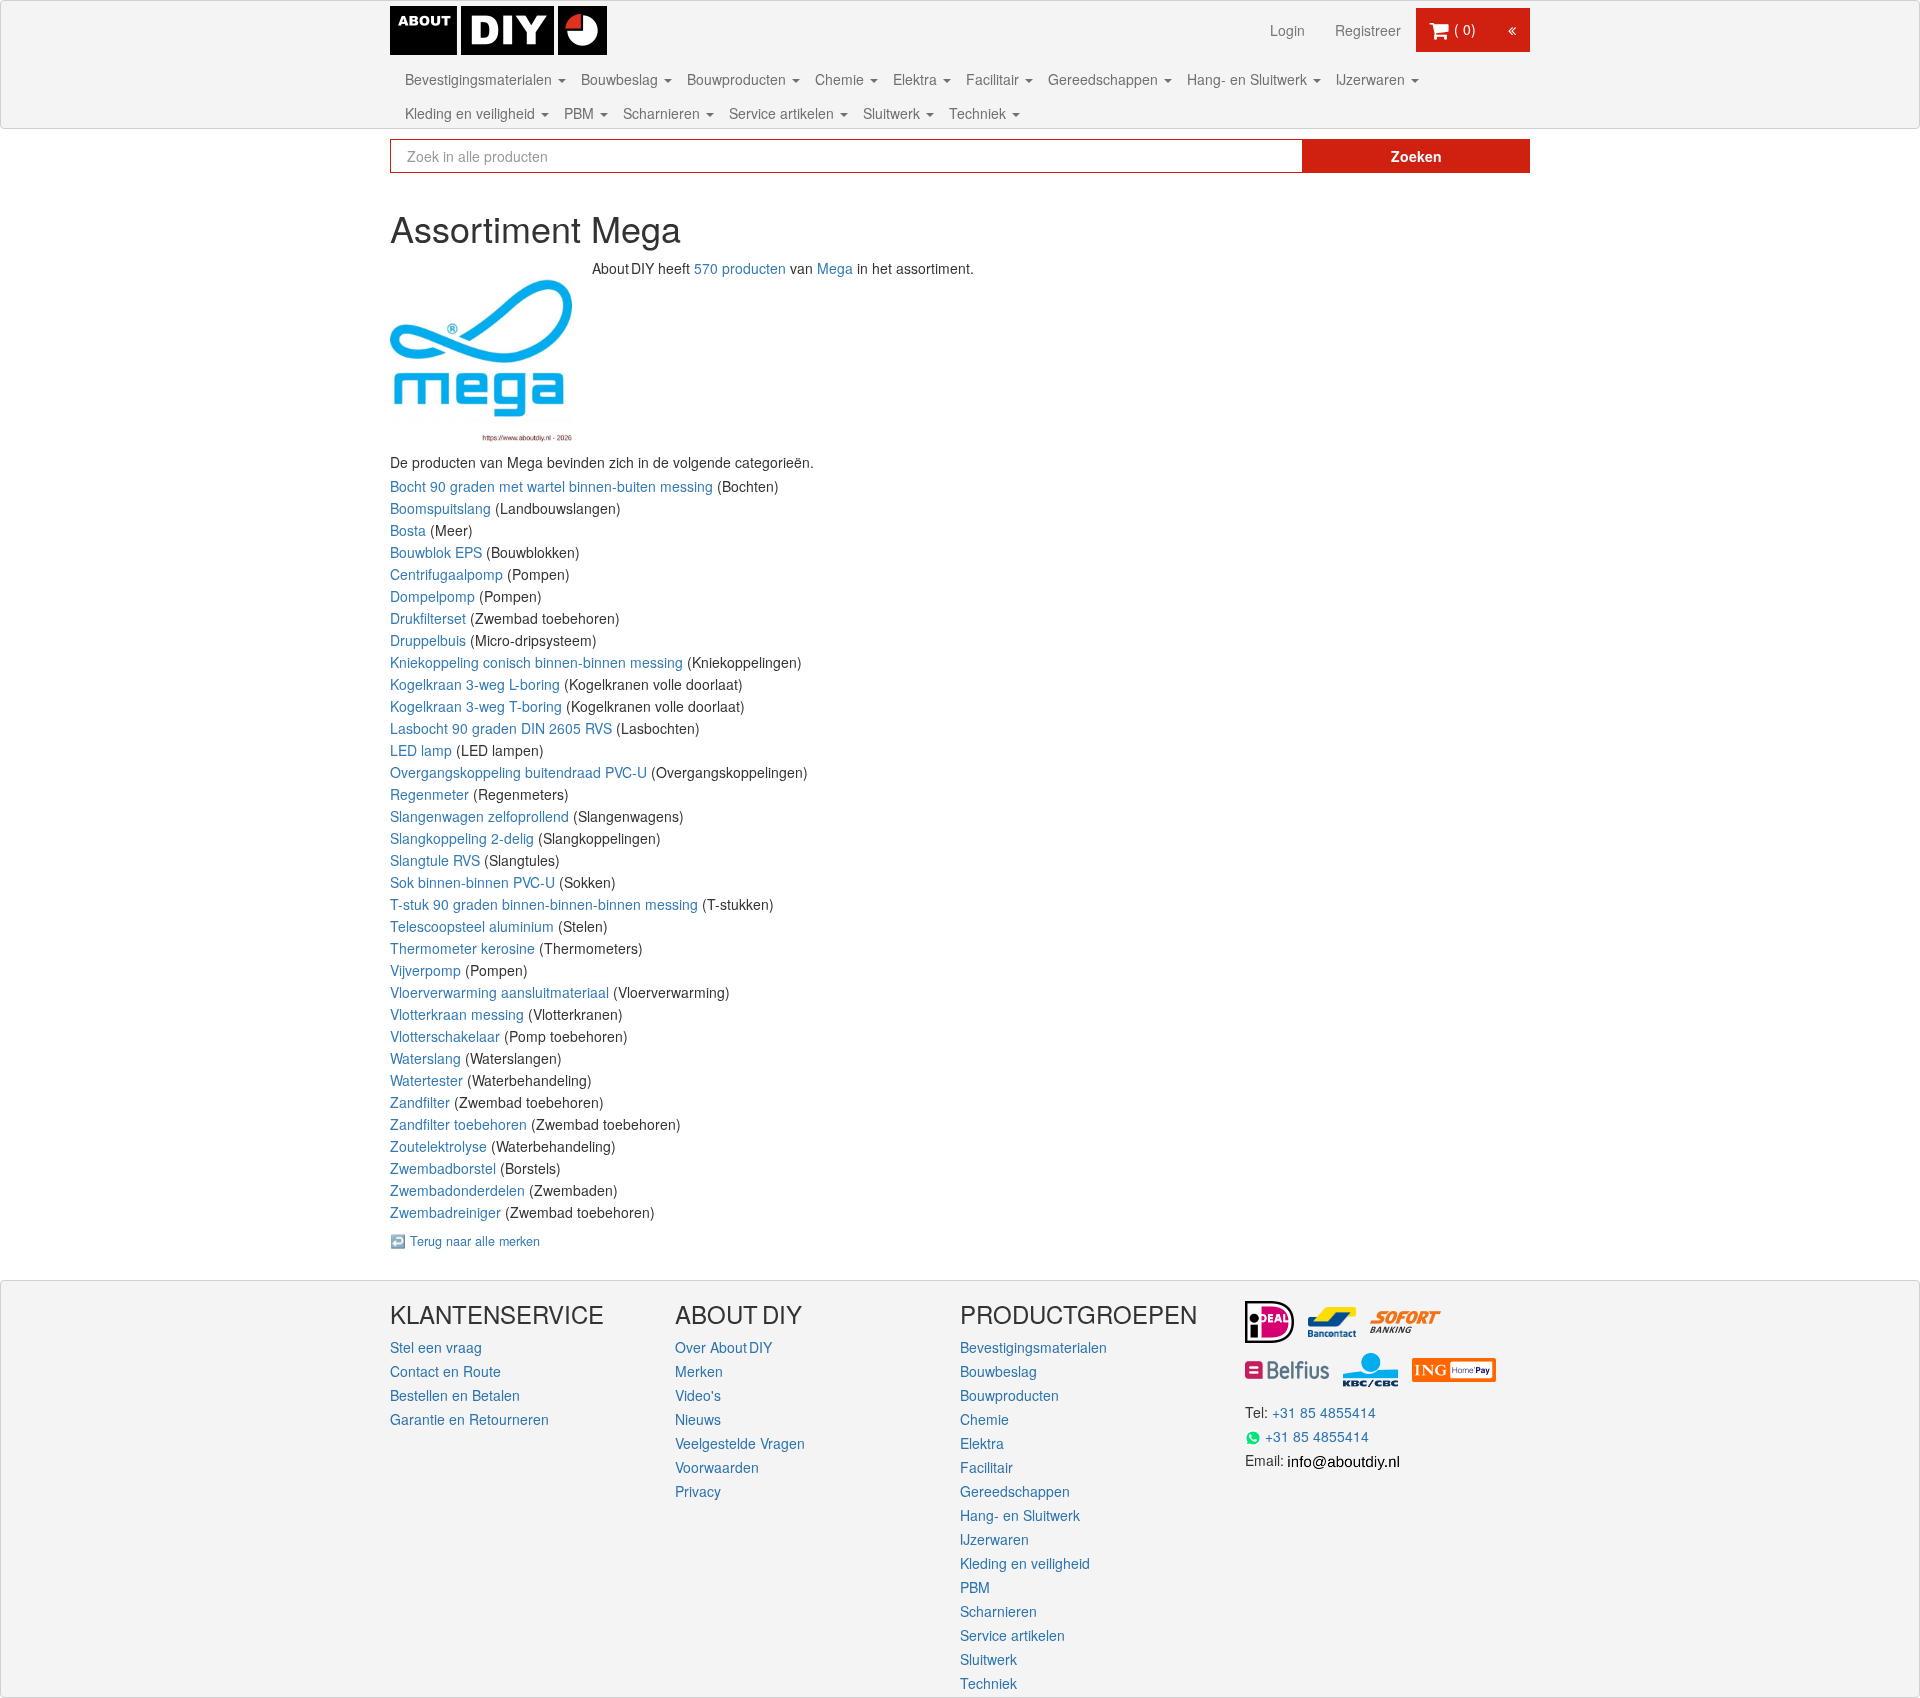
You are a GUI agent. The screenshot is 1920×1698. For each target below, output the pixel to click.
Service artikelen (783, 113)
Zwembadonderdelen (459, 1190)
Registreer (1368, 30)
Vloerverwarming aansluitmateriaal (501, 992)
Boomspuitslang (442, 508)
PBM (581, 113)
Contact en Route (445, 1371)
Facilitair (994, 79)
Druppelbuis (430, 640)
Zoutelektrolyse (440, 1146)
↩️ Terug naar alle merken (465, 1241)
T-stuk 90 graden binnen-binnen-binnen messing (546, 904)
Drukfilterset (430, 618)
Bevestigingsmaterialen (480, 79)
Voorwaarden (717, 1467)
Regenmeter (431, 794)
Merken (699, 1371)
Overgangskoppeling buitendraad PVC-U (520, 772)
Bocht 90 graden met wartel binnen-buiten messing (553, 486)
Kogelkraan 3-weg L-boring (477, 684)
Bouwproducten (738, 79)
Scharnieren (663, 113)
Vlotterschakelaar (447, 1036)
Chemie (841, 79)
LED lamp (423, 750)
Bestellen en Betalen (455, 1395)
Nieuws (698, 1419)
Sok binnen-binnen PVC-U (474, 882)
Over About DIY (723, 1347)
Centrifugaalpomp (448, 574)
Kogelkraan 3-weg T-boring (478, 706)
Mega (835, 268)
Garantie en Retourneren (469, 1419)
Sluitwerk (893, 113)
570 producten (740, 268)
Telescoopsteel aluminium (474, 926)
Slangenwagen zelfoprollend (481, 816)
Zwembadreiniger (447, 1212)
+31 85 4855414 (1324, 1412)
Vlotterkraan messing (459, 1014)
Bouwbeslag (621, 79)
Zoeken (1416, 156)
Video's (698, 1395)
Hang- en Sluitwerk (1249, 79)
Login (1287, 30)
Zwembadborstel (445, 1168)
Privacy (698, 1491)
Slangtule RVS (437, 860)
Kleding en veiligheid (472, 113)
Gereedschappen (1105, 79)
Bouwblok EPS (438, 552)
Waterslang (427, 1058)
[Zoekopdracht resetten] (1245, 156)
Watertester (428, 1080)
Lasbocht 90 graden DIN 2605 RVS (503, 728)
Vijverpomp (427, 970)
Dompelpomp (434, 596)
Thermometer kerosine (464, 948)
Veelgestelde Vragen (740, 1443)
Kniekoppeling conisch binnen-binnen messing (538, 662)
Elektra (917, 79)
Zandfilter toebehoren (460, 1124)
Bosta (410, 530)
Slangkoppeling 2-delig (464, 838)
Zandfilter (422, 1102)
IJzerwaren (1372, 79)
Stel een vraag (436, 1347)
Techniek (979, 113)
